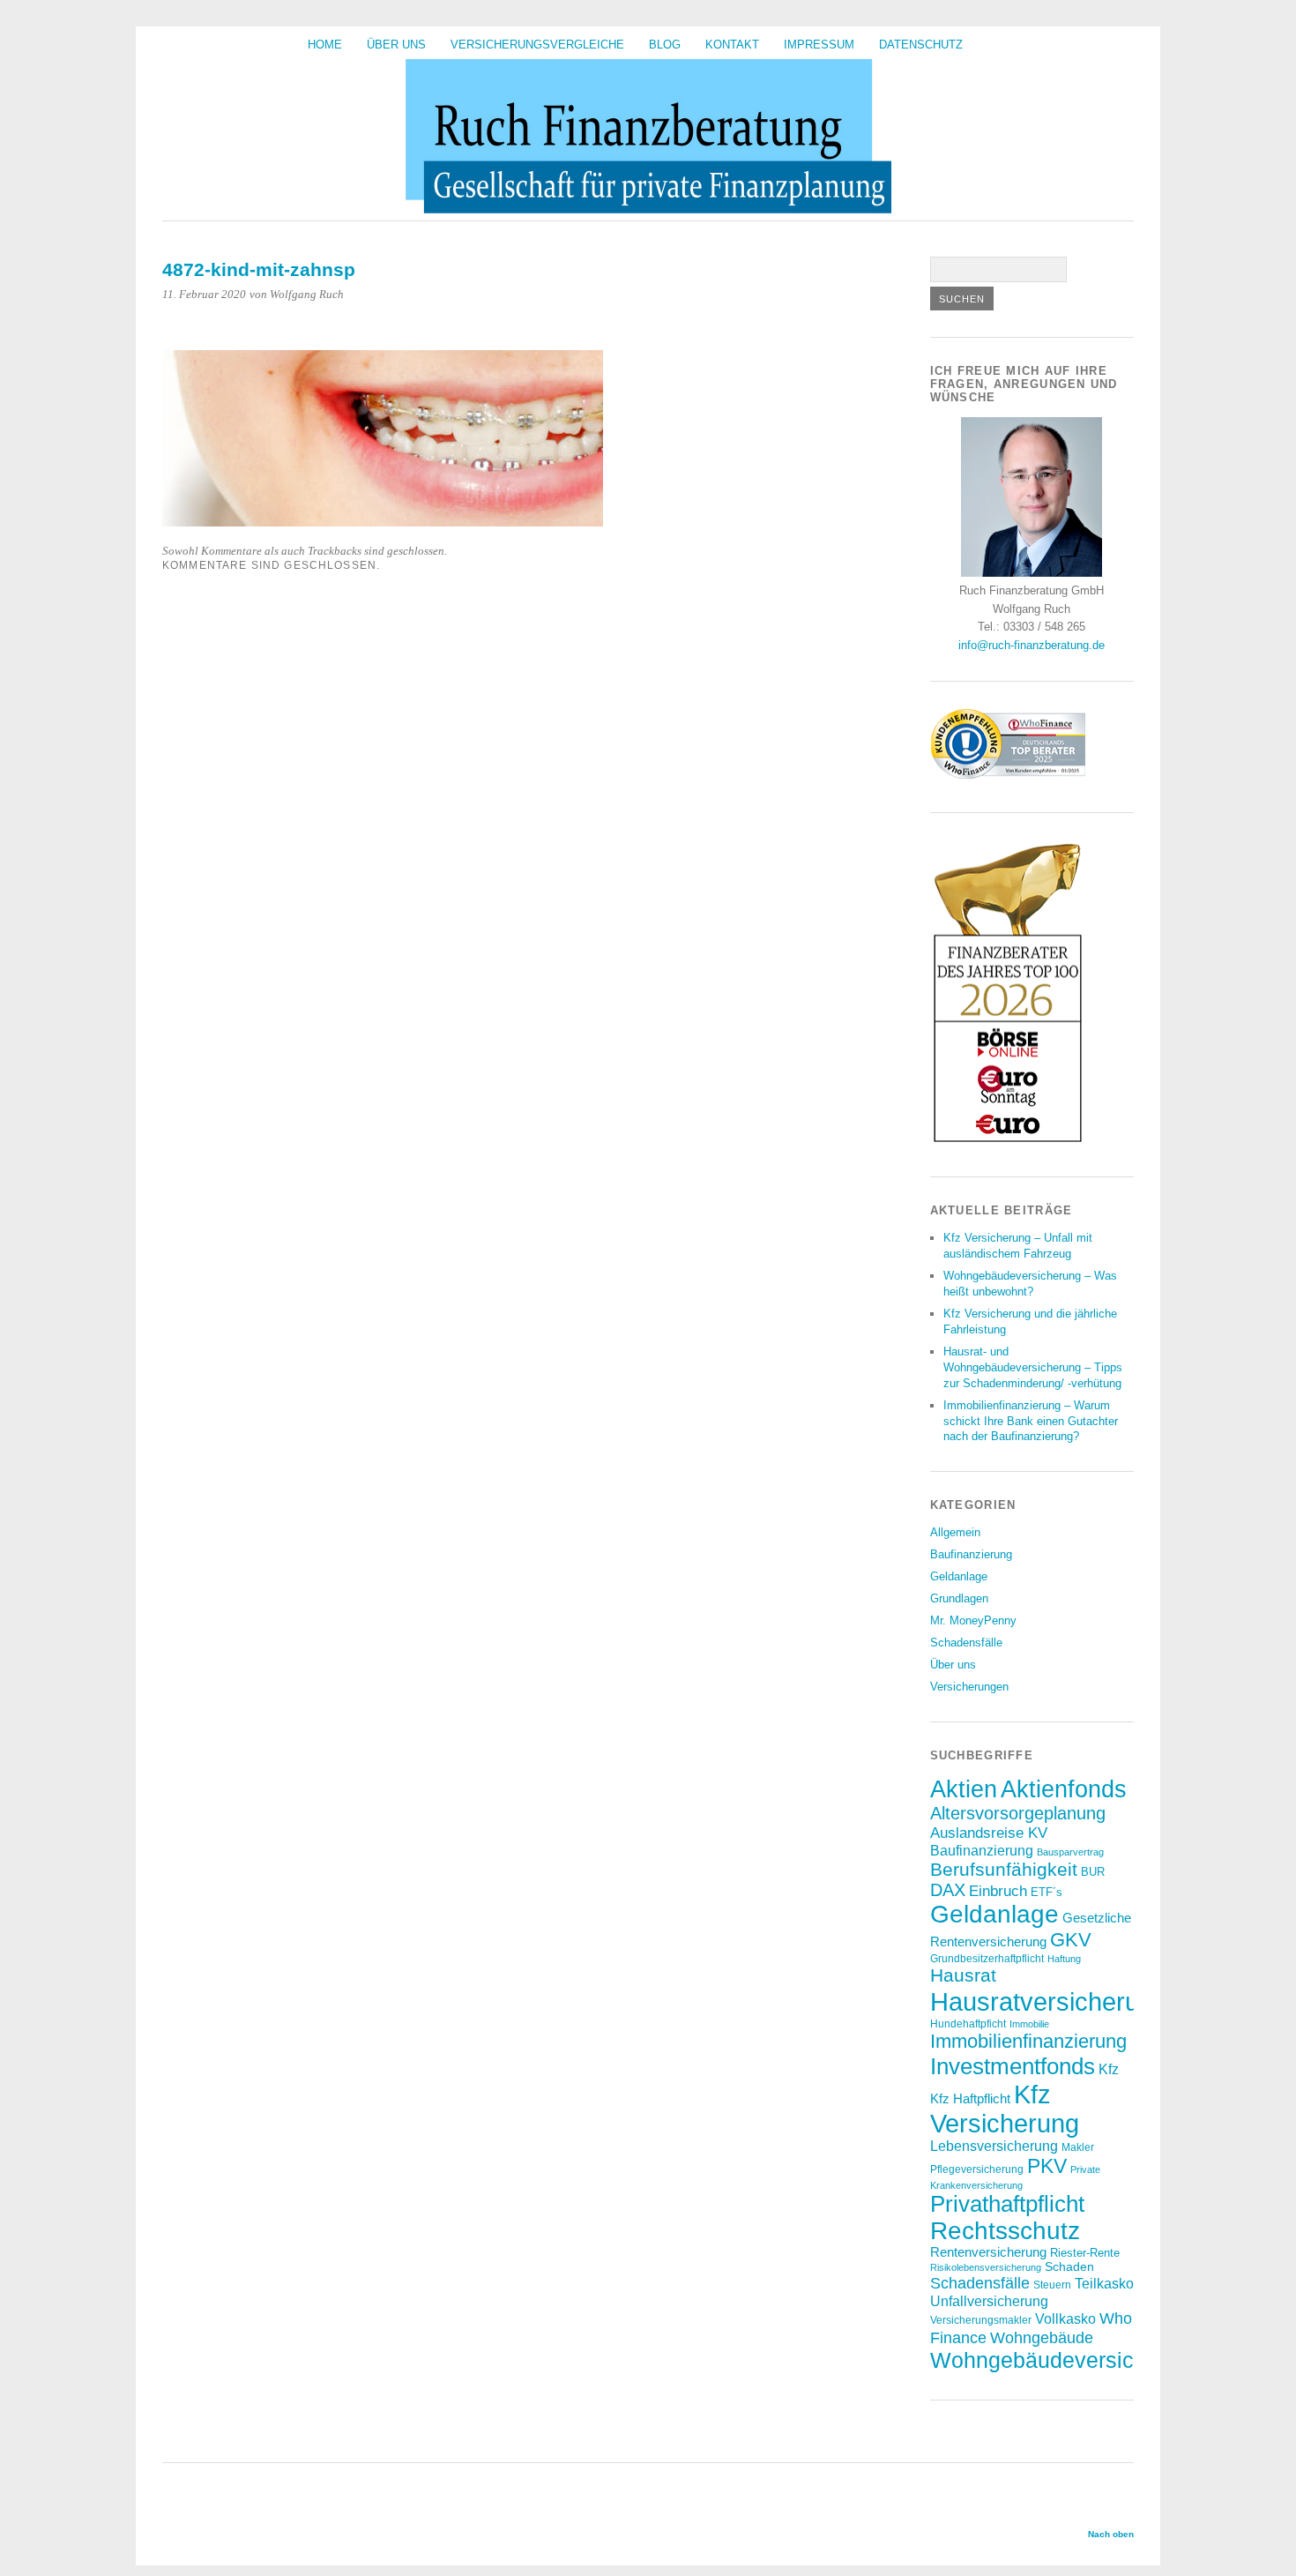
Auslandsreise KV (989, 1833)
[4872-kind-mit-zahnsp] (383, 522)
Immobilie (1029, 2024)
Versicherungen (969, 1687)
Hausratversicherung (1049, 2001)
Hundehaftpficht (968, 2023)
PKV (1047, 2166)
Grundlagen (959, 1598)
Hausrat (963, 1975)
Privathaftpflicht (1007, 2204)
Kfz (1109, 2069)
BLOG (665, 45)
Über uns (396, 45)
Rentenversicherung (988, 2252)
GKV (1071, 1940)
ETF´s (1046, 1892)
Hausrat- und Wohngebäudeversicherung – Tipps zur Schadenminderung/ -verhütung (1033, 1367)
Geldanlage (959, 1576)
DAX (948, 1890)
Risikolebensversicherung (986, 2267)
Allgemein (955, 1532)
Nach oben (1111, 2534)
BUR (1093, 1872)
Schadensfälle (966, 1643)
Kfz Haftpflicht (970, 2099)
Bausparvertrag (1070, 1852)
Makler (1078, 2147)
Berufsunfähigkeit (1004, 1869)
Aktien (964, 1789)
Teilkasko (1104, 2283)
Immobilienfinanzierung (1028, 2041)
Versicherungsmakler (981, 2320)
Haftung (1064, 1959)
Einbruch (998, 1891)
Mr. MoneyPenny (973, 1620)
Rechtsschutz (1005, 2231)
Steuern (1052, 2285)
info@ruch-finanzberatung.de (1032, 645)
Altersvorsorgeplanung (1018, 1813)
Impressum (819, 45)
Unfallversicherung (989, 2301)
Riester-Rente (1085, 2253)
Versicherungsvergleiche (537, 45)
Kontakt (732, 45)
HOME (325, 45)
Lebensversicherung (994, 2146)
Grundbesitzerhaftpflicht (987, 1958)
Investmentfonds (1013, 2066)
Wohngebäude (1042, 2337)
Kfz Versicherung (1005, 2109)
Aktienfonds (1064, 1789)
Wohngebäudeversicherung (1066, 2360)
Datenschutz (921, 45)
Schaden (1069, 2266)
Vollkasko (1065, 2318)
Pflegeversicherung (977, 2169)
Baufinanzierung (971, 1554)
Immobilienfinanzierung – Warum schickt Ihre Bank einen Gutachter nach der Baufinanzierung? (1031, 1421)
